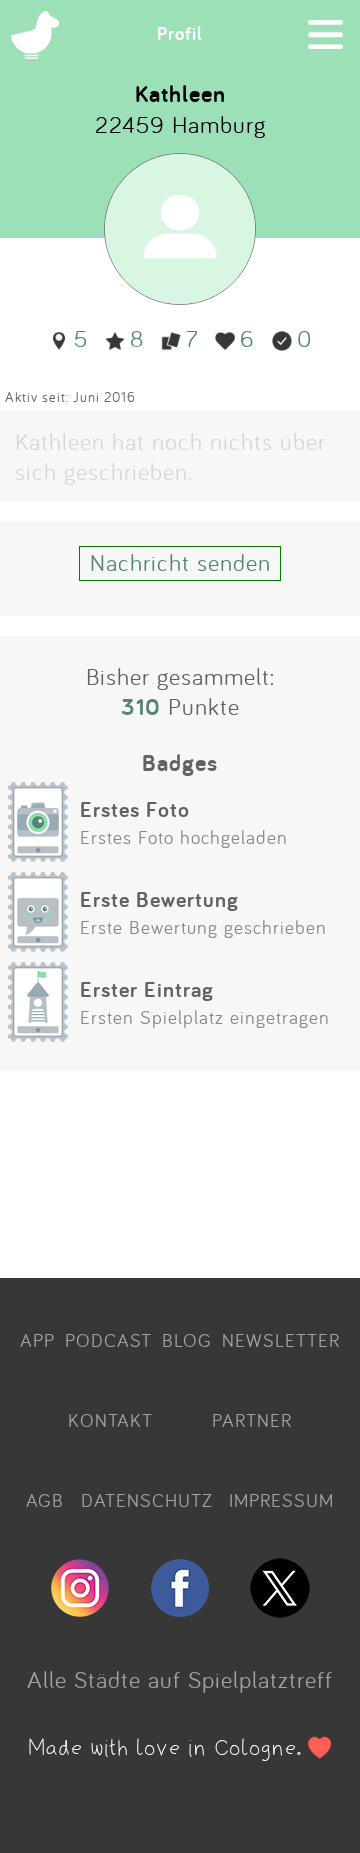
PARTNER (252, 1420)
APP (37, 1340)
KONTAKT (110, 1420)
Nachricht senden (180, 562)
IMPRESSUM (281, 1500)
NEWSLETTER (281, 1340)
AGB (45, 1500)
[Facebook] (180, 1609)
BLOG (187, 1340)
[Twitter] (280, 1609)
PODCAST (108, 1340)
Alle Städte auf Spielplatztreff (180, 1679)
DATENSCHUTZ (147, 1500)
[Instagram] (80, 1609)
